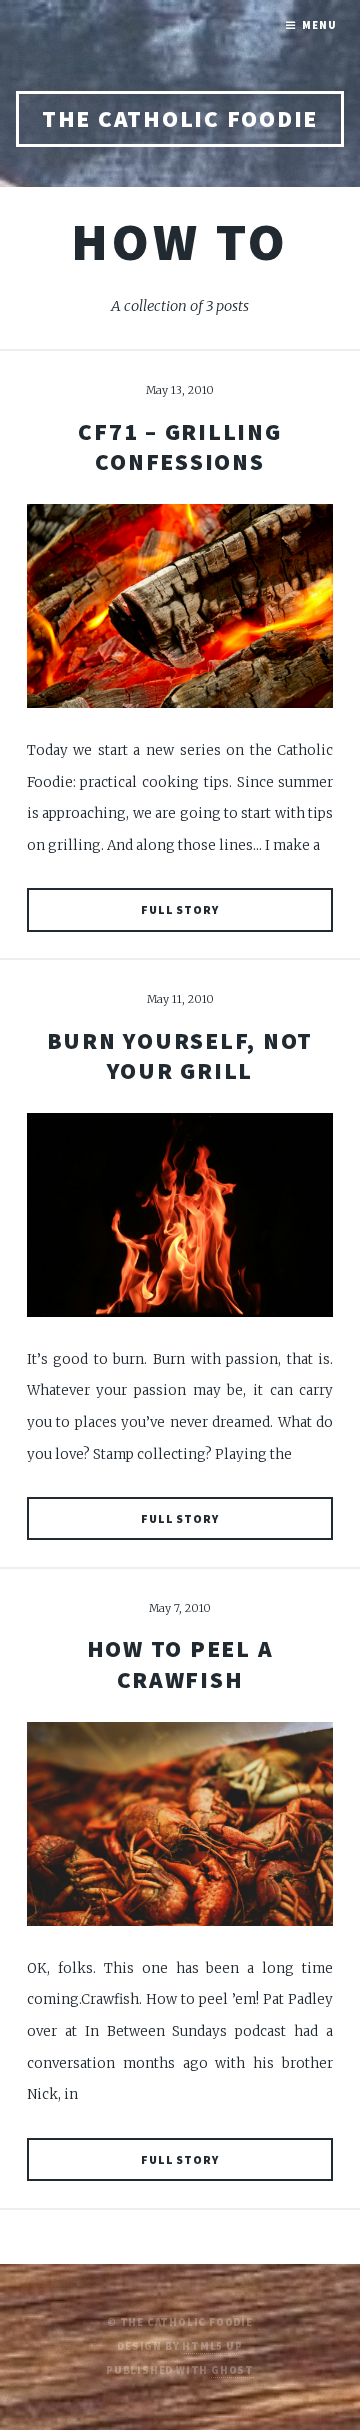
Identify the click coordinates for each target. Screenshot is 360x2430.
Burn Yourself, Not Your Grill (180, 1055)
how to (180, 241)
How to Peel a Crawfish (180, 1663)
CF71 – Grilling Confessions (179, 446)
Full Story (180, 909)
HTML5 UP (212, 2346)
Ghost (232, 2370)
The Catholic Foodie (180, 118)
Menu (319, 25)
